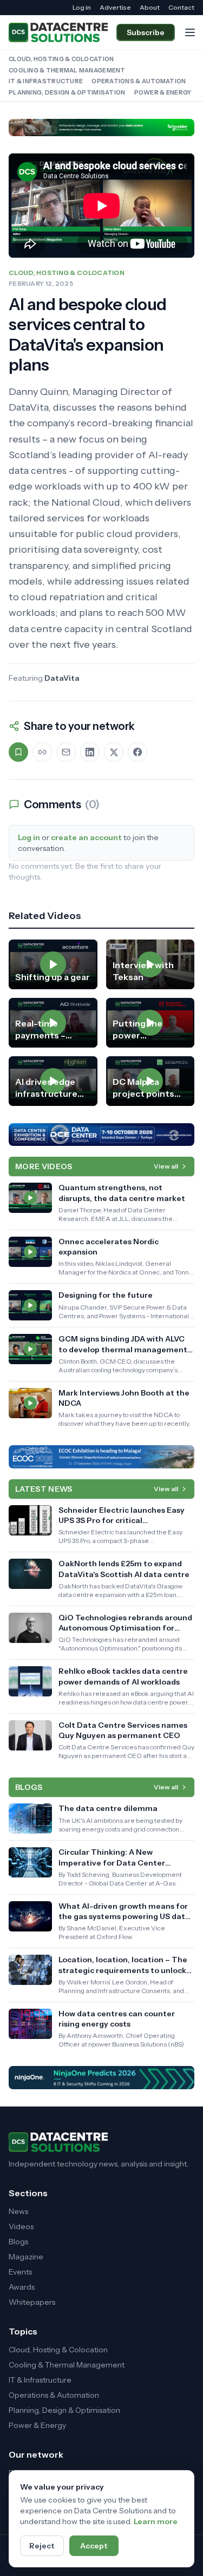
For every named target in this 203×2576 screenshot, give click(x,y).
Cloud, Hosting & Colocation (61, 59)
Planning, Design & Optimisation (67, 92)
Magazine (26, 2257)
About (150, 7)
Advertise (115, 7)
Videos (21, 2226)
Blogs (18, 2242)
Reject (42, 2546)
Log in (82, 7)
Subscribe (146, 32)
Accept (94, 2546)
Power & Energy (163, 92)
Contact (181, 7)
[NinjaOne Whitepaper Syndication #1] (101, 2077)
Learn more (156, 2521)
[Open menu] (190, 32)
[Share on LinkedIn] (90, 752)
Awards (22, 2287)
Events (20, 2272)
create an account (86, 837)
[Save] (18, 752)
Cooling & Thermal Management (67, 70)
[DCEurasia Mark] (101, 1135)
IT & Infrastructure (46, 81)
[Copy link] (42, 752)
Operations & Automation (139, 81)
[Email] (66, 752)
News (18, 2211)
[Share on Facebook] (137, 752)
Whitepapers (32, 2302)
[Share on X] (114, 752)
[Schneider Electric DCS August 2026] (101, 128)
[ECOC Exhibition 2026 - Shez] (101, 1457)
